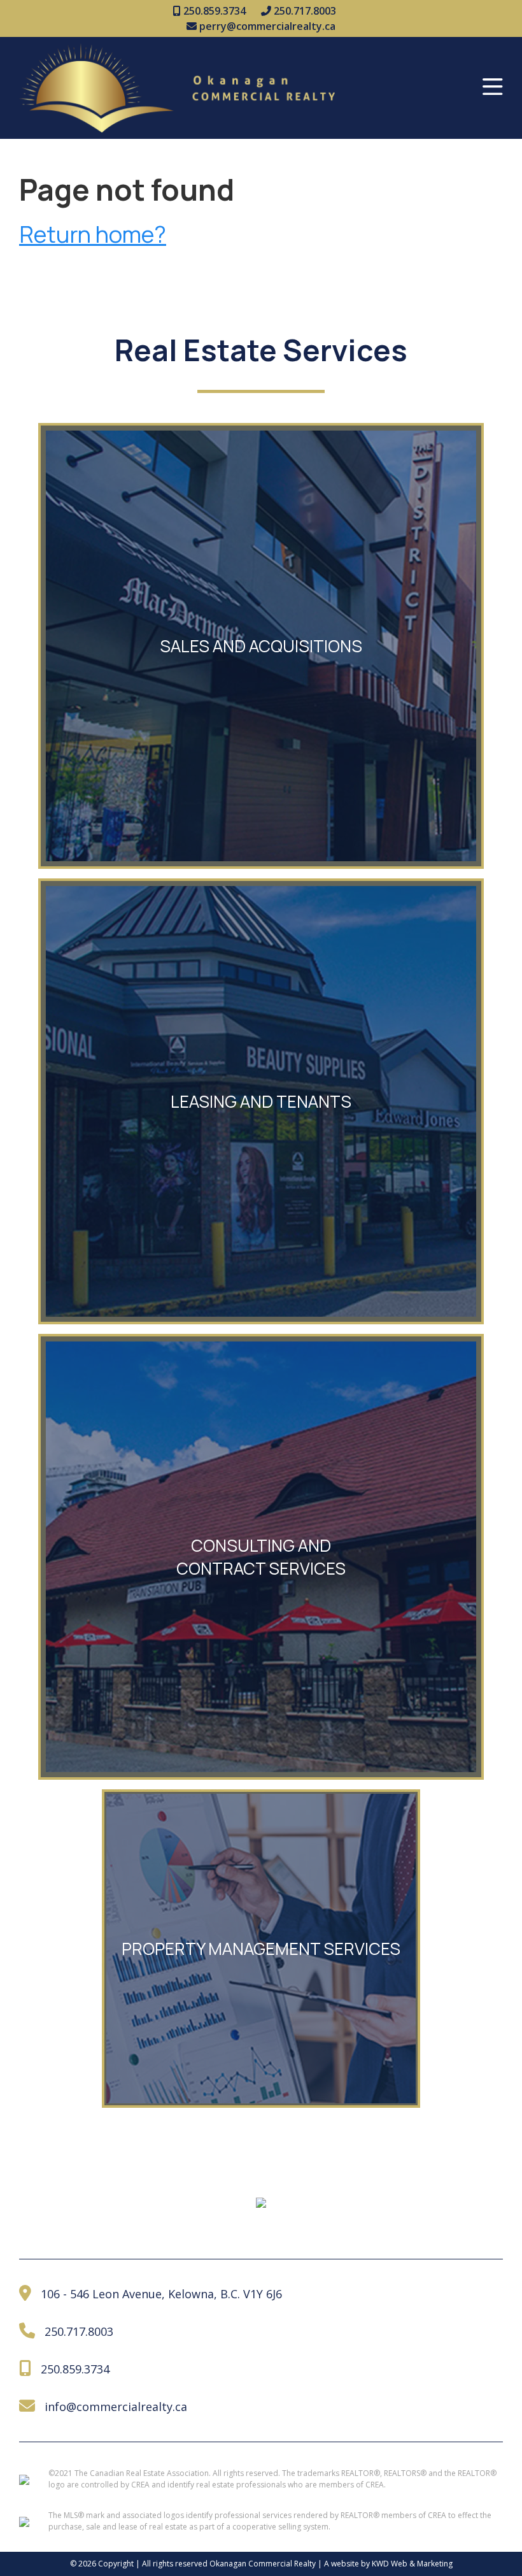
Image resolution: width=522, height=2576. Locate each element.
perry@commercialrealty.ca (266, 26)
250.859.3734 (213, 11)
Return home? (93, 234)
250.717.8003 (304, 11)
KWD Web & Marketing (412, 2564)
